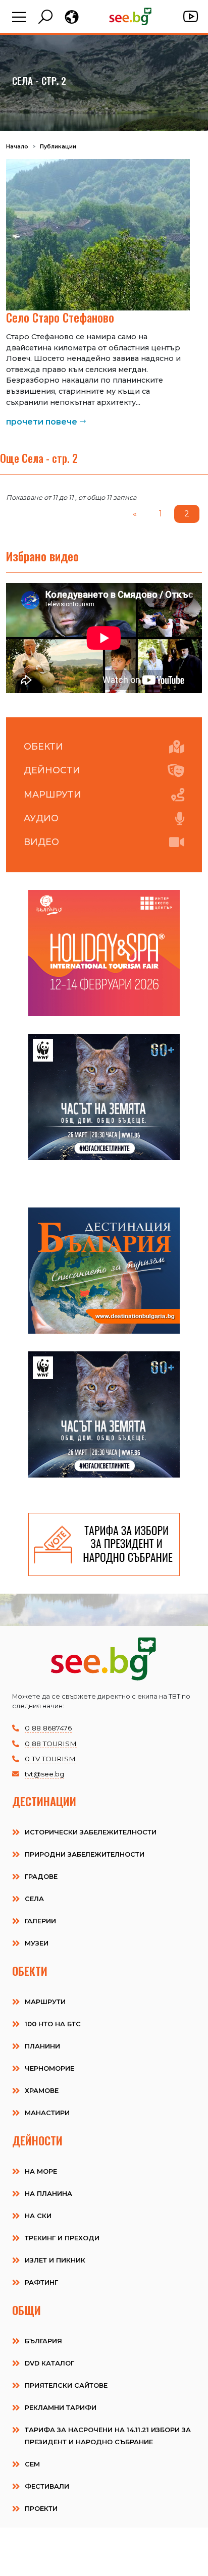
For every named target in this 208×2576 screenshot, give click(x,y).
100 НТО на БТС (53, 2024)
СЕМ (32, 2464)
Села (34, 1899)
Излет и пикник (55, 2260)
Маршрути (53, 794)
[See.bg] (131, 16)
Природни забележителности (85, 1854)
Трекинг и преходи (62, 2238)
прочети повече (42, 422)
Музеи (37, 1943)
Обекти (43, 746)
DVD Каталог (49, 2363)
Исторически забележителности (91, 1832)
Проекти (41, 2509)
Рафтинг (41, 2282)
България (43, 2341)
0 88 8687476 (48, 1728)
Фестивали (47, 2486)
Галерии (40, 1921)
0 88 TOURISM (51, 1744)
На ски (38, 2216)
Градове (41, 1877)
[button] (19, 18)
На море (41, 2171)
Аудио (41, 818)
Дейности (52, 770)
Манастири (47, 2113)
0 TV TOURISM (50, 1759)
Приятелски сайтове (66, 2385)
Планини (42, 2046)
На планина (48, 2194)
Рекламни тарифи (61, 2408)
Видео (41, 842)
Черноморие (49, 2068)
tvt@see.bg (44, 1774)
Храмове (42, 2091)
